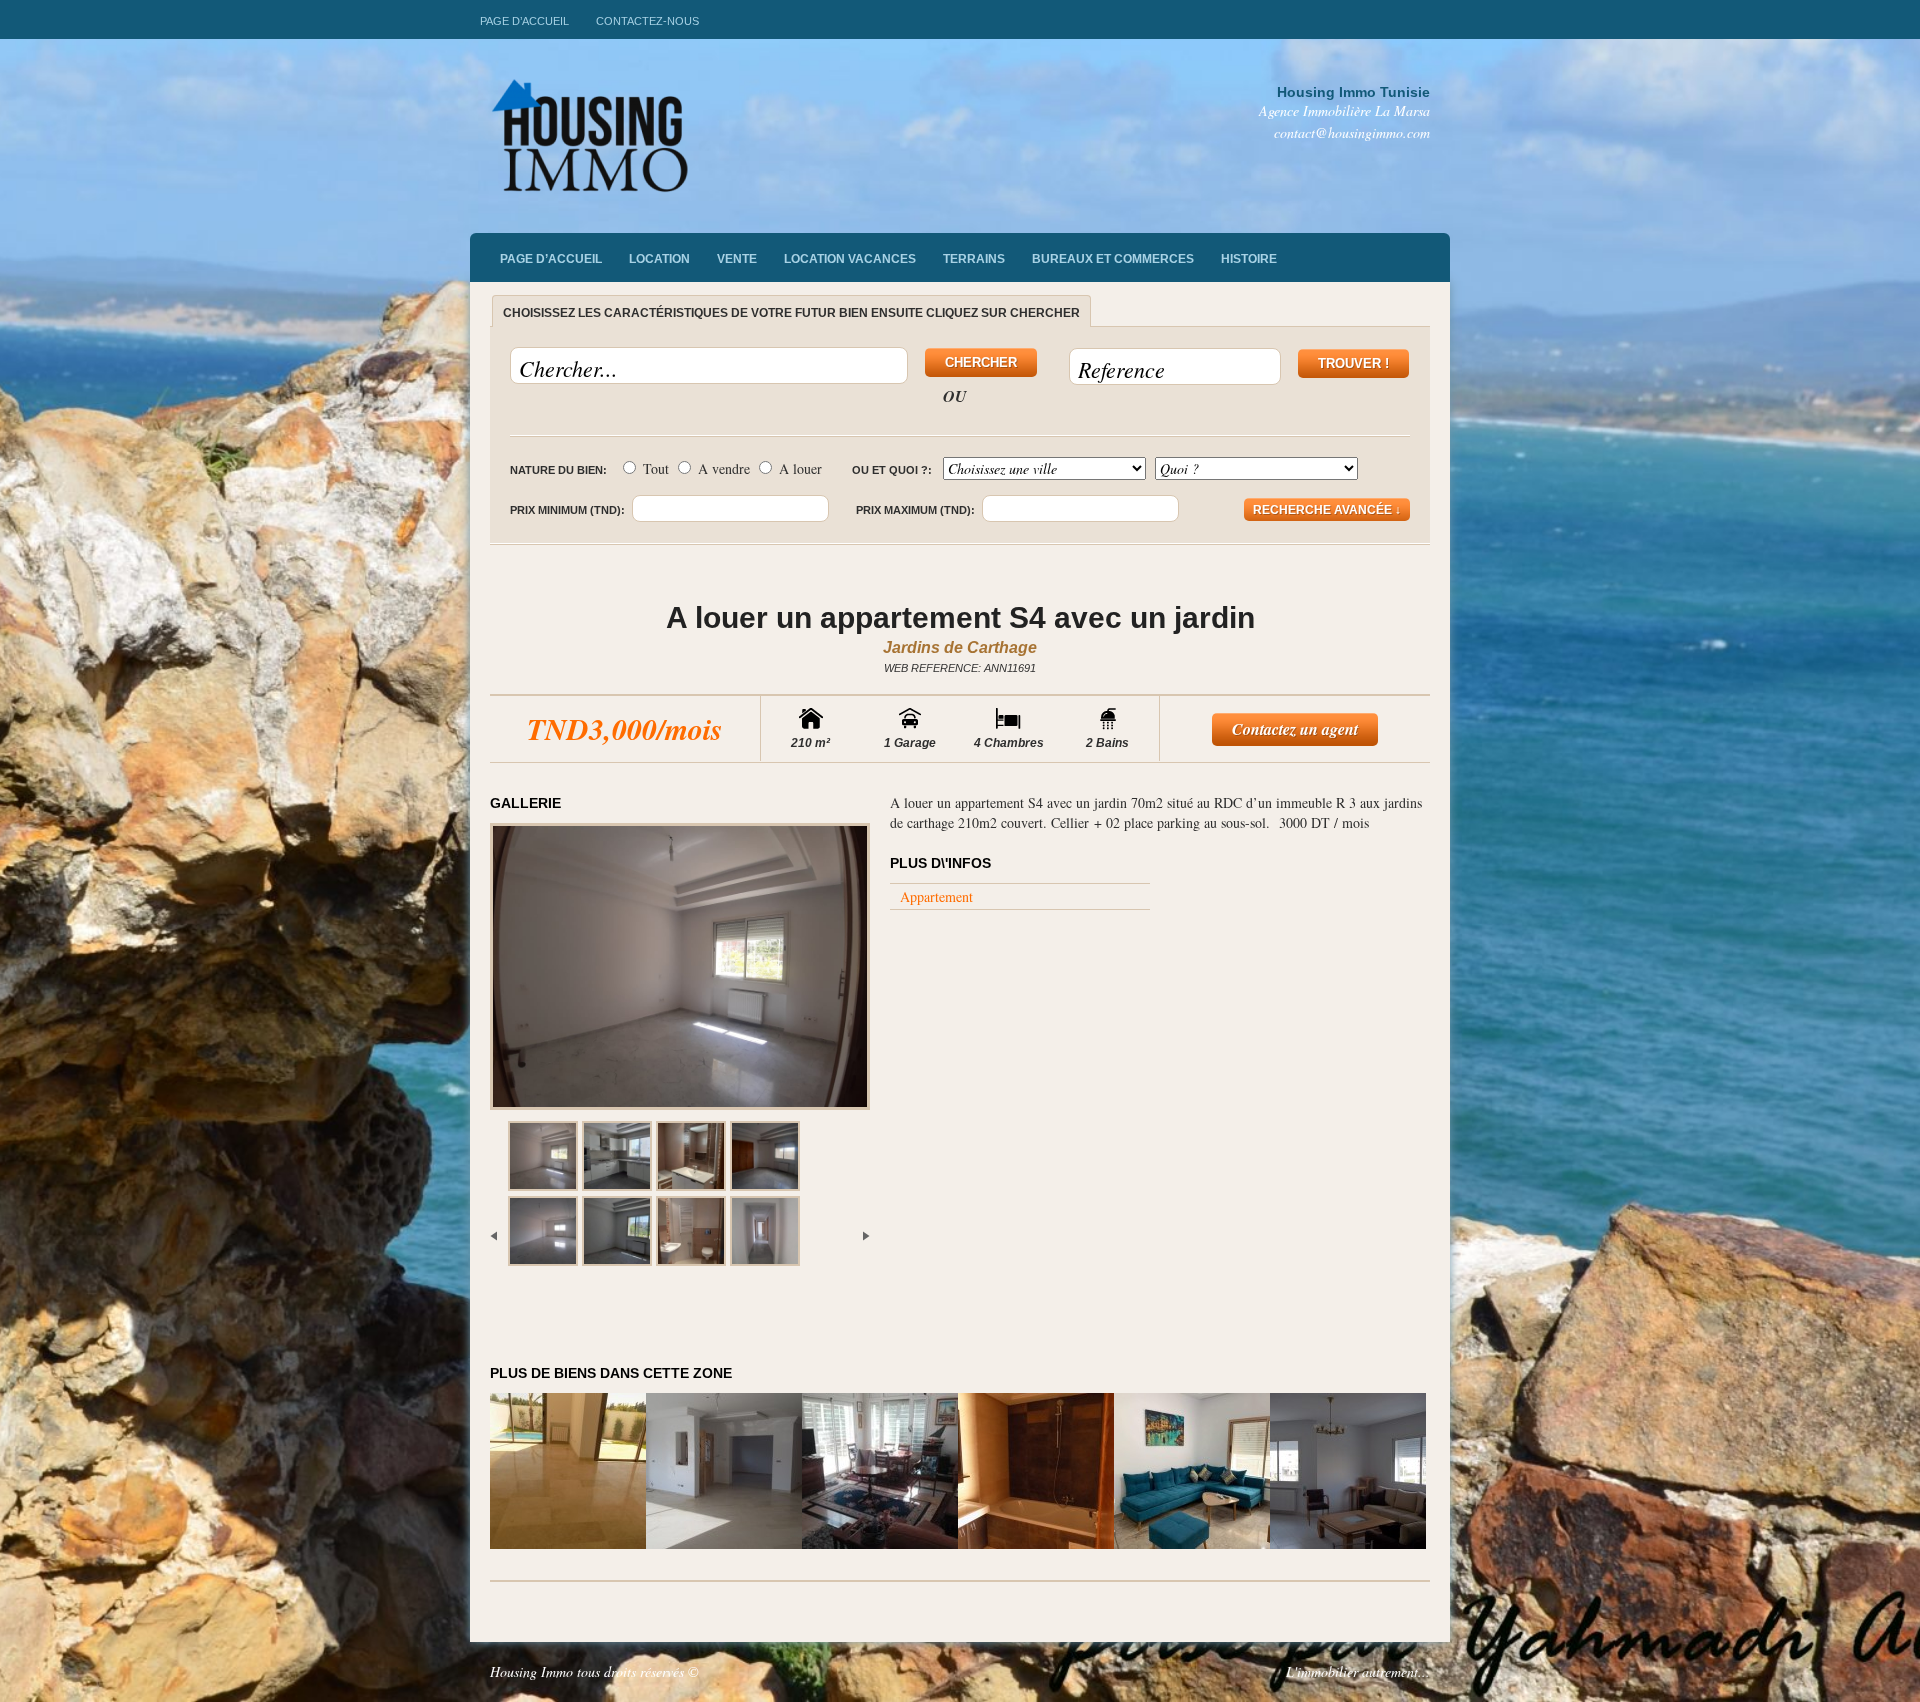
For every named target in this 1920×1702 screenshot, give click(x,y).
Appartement (936, 896)
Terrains (974, 259)
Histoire (1249, 259)
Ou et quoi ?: (892, 470)
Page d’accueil (524, 21)
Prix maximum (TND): (915, 510)
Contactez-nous (647, 21)
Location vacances (850, 259)
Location (659, 259)
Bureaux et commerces (1113, 259)
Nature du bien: (558, 470)
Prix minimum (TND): (567, 510)
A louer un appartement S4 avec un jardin (960, 617)
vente (737, 259)
